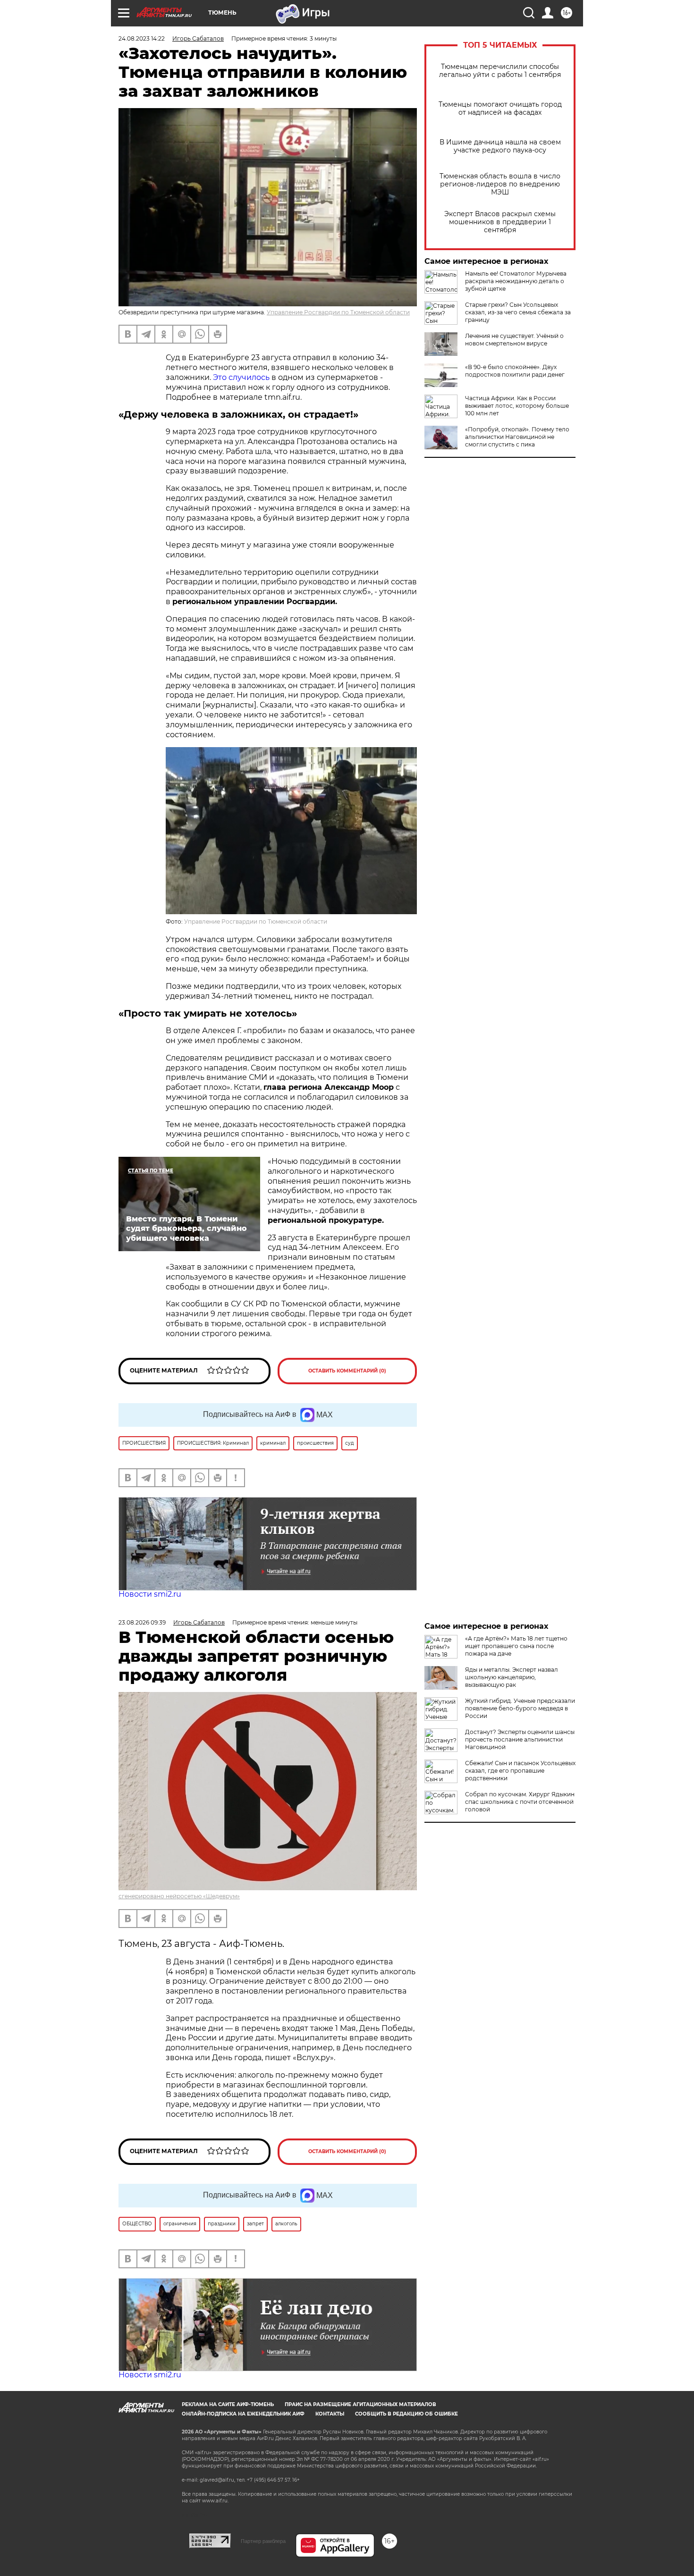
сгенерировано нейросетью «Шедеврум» (179, 1896)
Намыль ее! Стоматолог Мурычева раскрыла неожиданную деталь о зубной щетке (516, 281)
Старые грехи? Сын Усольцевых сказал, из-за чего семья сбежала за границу (518, 312)
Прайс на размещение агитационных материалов (360, 2404)
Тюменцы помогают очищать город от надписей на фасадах (500, 109)
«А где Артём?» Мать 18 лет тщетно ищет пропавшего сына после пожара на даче (516, 1646)
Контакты (330, 2414)
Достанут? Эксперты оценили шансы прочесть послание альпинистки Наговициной (520, 1739)
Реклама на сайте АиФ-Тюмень (228, 2404)
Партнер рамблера (263, 2541)
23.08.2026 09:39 (142, 1622)
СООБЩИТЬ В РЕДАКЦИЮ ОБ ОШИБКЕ (406, 2414)
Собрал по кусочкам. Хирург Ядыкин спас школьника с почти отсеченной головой (520, 1802)
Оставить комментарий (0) (347, 1371)
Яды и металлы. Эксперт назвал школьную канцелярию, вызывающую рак (512, 1677)
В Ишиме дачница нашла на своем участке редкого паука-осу (500, 146)
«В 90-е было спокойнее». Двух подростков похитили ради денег (515, 371)
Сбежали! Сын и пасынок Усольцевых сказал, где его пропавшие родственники (520, 1771)
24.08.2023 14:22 (142, 38)
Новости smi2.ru (150, 1594)
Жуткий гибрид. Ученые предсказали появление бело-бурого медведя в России (520, 1708)
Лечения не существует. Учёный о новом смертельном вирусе (514, 340)
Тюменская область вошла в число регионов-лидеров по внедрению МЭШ (500, 184)
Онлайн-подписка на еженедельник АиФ (243, 2414)
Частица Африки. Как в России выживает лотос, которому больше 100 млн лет (517, 406)
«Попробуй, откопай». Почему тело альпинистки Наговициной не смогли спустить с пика (517, 437)
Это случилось (241, 377)
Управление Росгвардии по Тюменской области (338, 312)
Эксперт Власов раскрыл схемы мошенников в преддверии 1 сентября (500, 222)
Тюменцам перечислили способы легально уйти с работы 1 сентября (500, 71)
